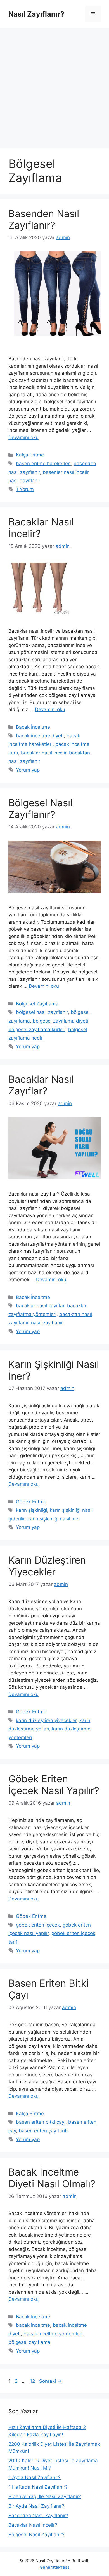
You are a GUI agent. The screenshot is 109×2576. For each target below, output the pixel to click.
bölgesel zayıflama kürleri (37, 1030)
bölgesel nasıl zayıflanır (42, 1012)
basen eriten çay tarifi (43, 2131)
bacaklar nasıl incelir (44, 753)
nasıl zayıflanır (24, 481)
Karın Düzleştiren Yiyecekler (47, 1566)
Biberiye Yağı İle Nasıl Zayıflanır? (45, 2496)
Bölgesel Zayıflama (37, 1004)
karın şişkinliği (31, 1510)
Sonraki (50, 2381)
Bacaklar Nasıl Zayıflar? (41, 1085)
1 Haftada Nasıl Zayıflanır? (38, 2487)
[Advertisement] (54, 85)
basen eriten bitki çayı (41, 2122)
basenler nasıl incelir (66, 472)
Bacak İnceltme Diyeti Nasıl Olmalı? (52, 2178)
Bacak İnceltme (33, 727)
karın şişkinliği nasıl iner (54, 1519)
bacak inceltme (33, 2325)
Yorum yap (28, 770)
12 (33, 2381)
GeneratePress (55, 2567)
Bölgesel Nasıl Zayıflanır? (40, 809)
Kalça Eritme (30, 455)
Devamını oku (23, 437)
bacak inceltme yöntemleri (53, 2334)
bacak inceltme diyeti (40, 736)
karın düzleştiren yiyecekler (46, 1720)
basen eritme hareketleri (43, 464)
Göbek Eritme (31, 1502)
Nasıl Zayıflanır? (36, 14)
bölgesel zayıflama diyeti (61, 1021)
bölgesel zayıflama (29, 2342)
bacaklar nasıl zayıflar (40, 1306)
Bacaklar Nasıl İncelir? (33, 2525)
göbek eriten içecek (38, 1925)
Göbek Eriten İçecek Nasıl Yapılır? (54, 1785)
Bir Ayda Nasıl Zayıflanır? (36, 2506)
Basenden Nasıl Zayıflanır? (44, 219)
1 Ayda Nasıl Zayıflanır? (35, 2477)
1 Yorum (25, 489)
